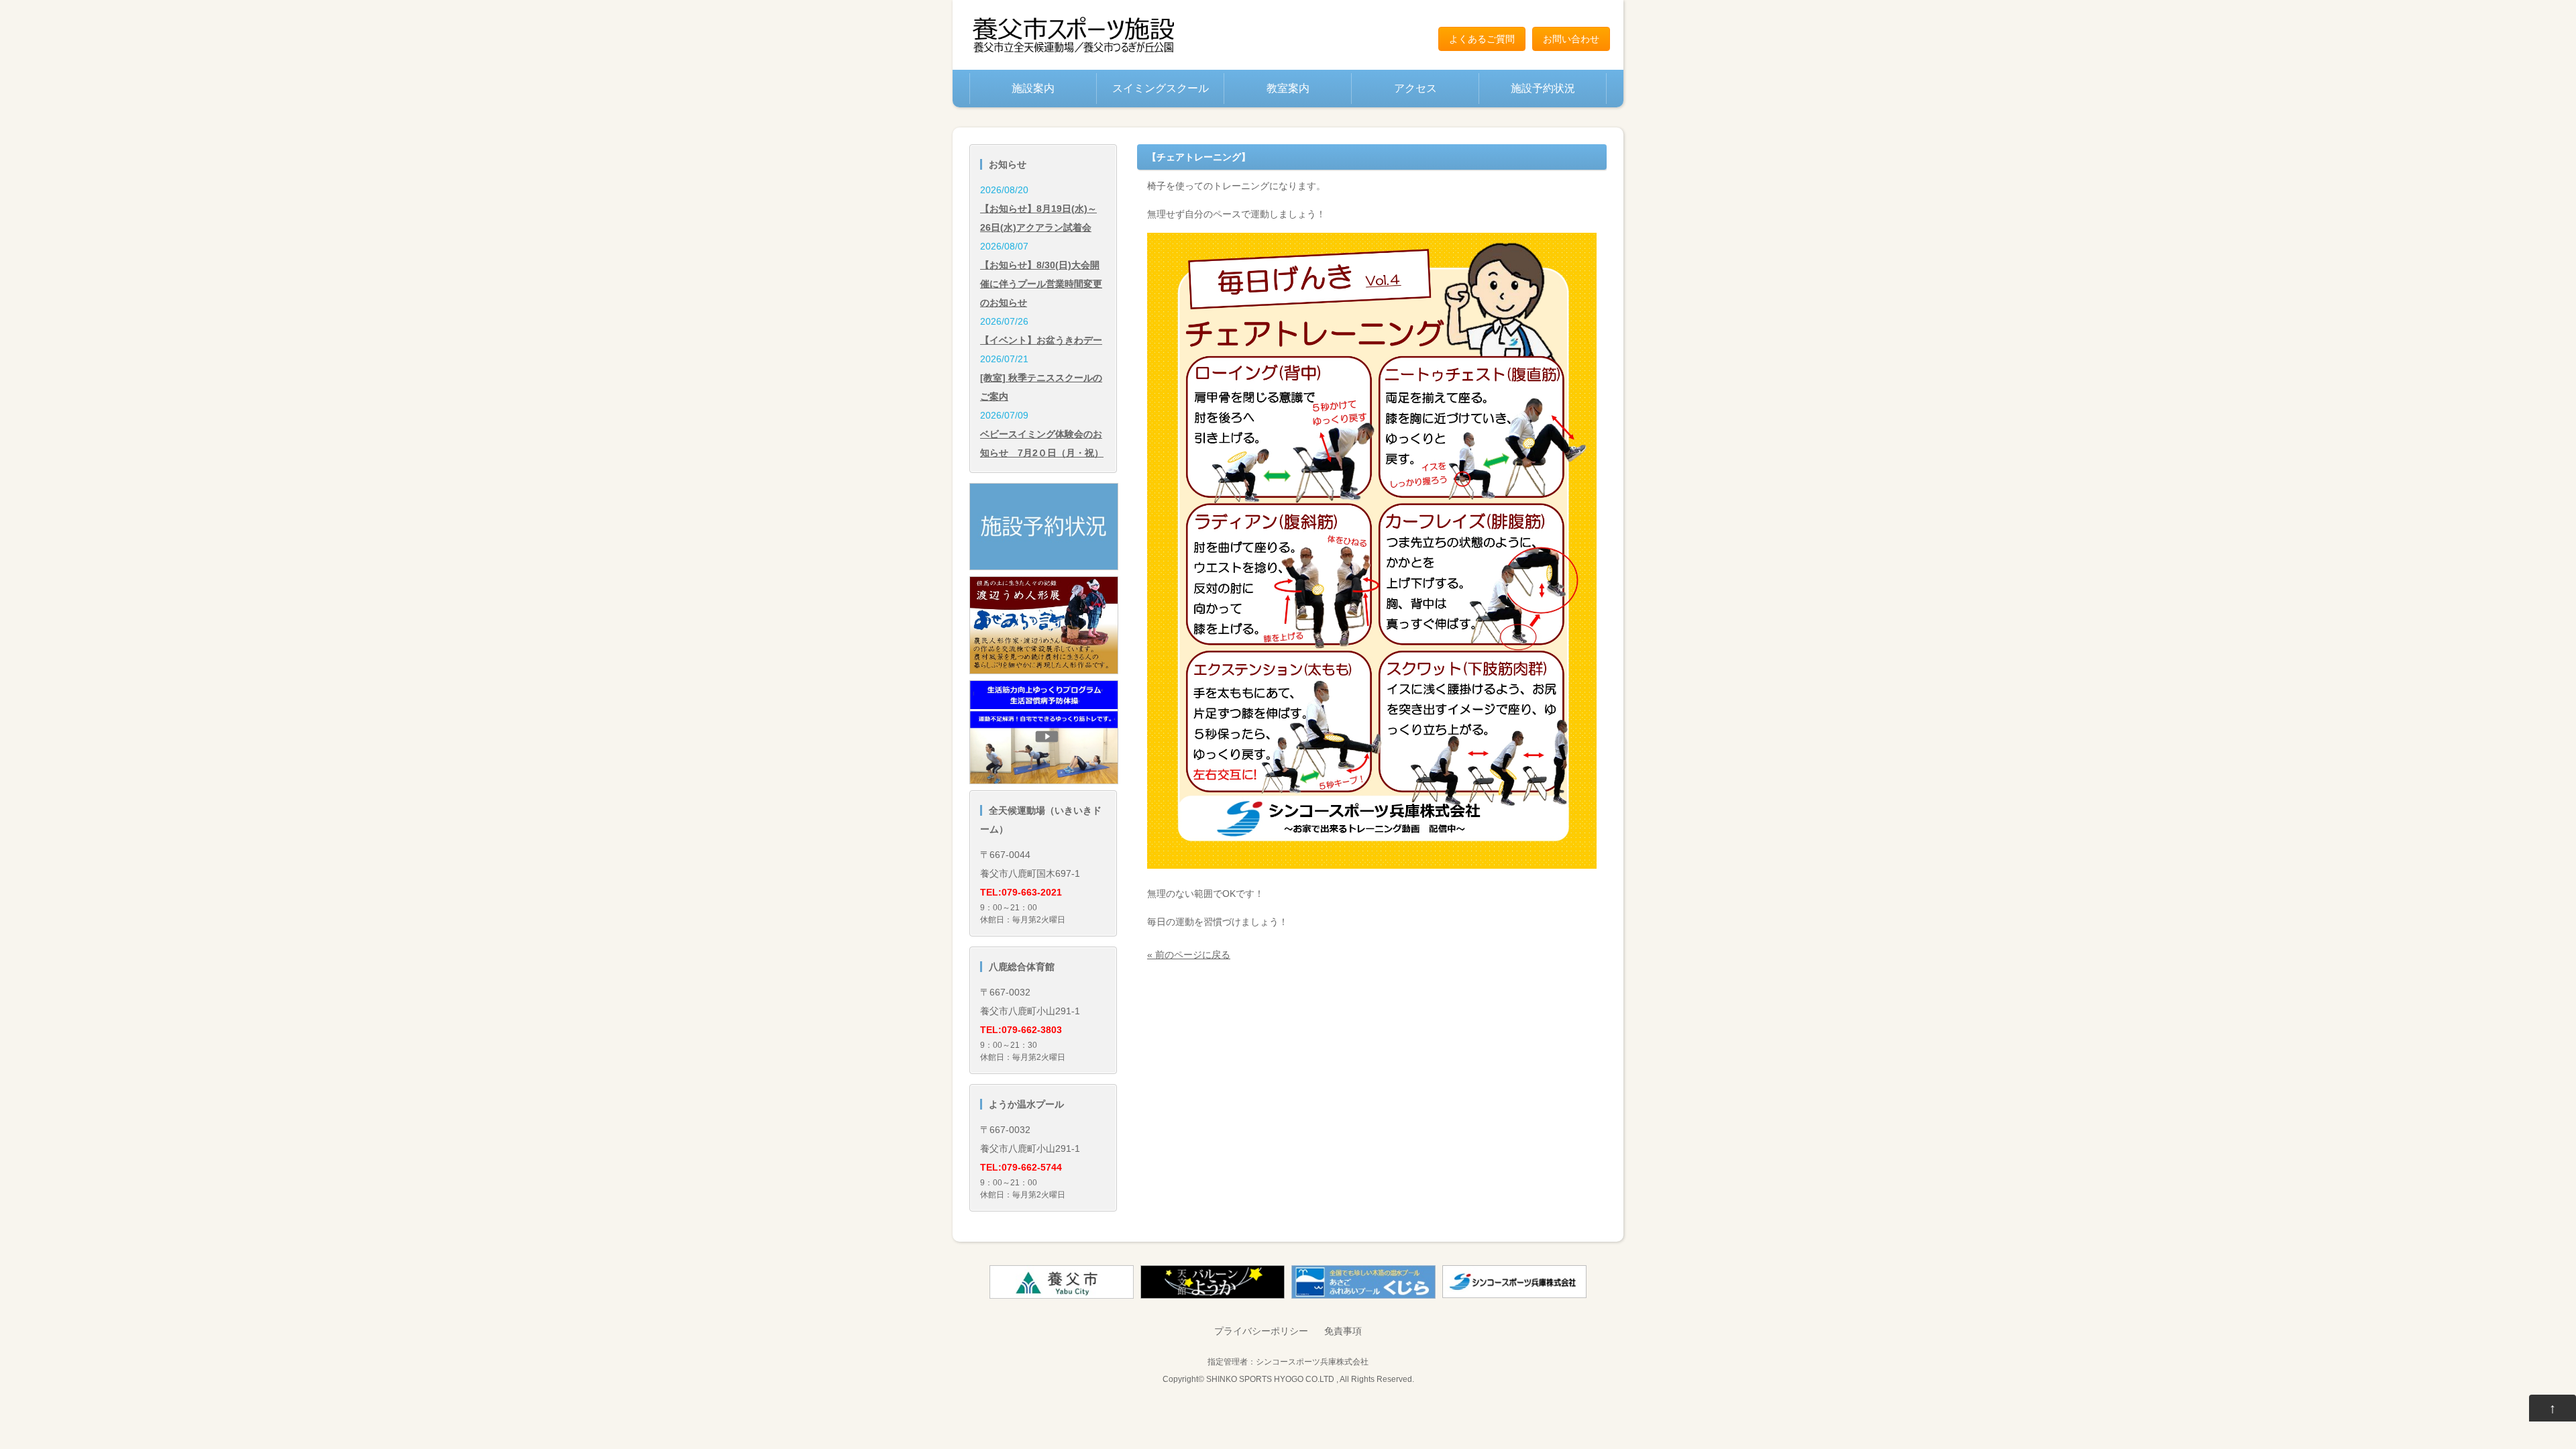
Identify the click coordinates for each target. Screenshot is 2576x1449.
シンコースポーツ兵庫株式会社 (1312, 1361)
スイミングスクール (1161, 88)
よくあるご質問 (1482, 39)
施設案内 (1033, 88)
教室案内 (1288, 88)
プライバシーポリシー (1261, 1331)
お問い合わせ (1571, 39)
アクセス (1415, 88)
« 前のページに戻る (1189, 955)
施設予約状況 (1543, 88)
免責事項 (1343, 1331)
